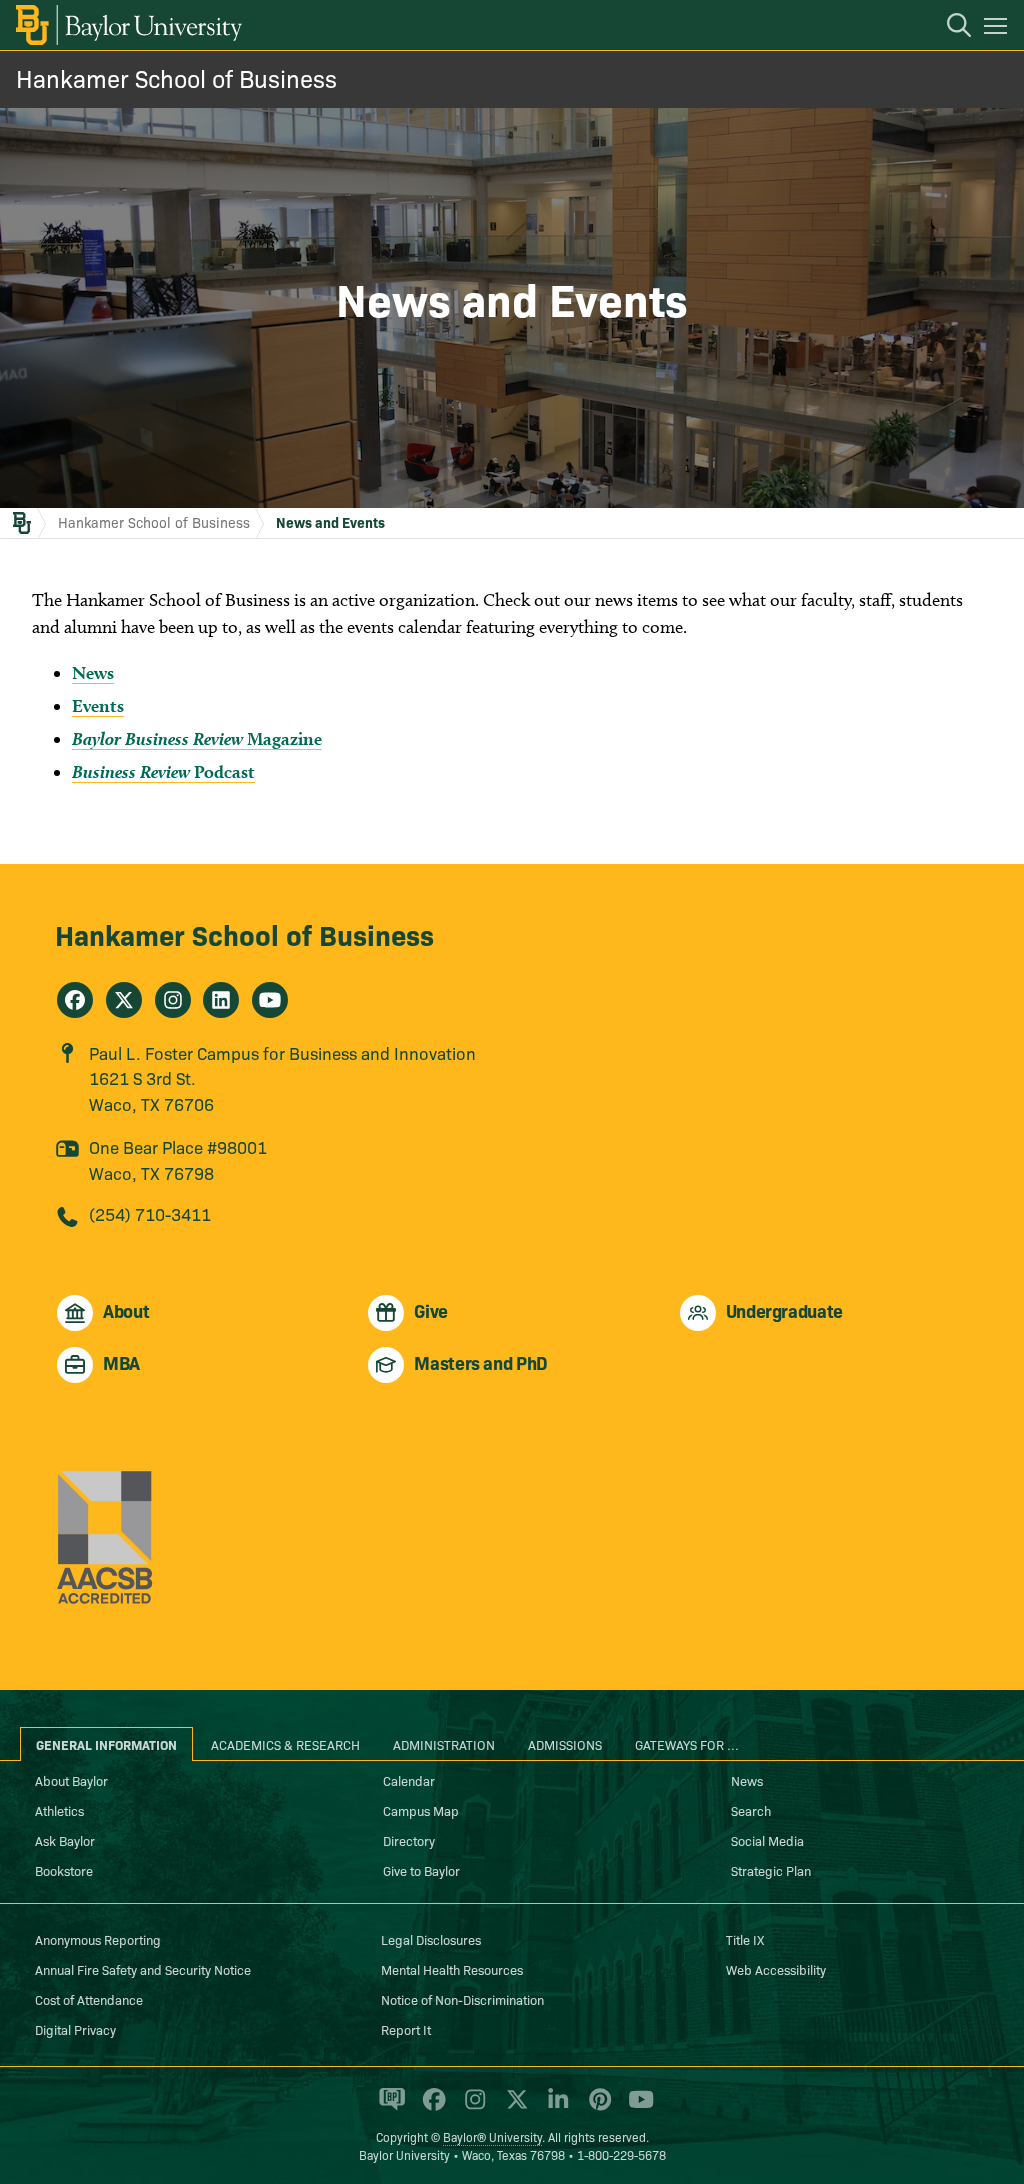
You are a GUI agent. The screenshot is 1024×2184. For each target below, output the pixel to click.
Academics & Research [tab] (285, 1744)
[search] (949, 28)
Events (98, 705)
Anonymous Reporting (98, 1939)
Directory (409, 1840)
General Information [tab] (106, 1744)
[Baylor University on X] (513, 2108)
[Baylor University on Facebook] (430, 2108)
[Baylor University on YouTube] (636, 2108)
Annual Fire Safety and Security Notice (143, 1969)
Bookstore (64, 1870)
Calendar (409, 1780)
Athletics (59, 1810)
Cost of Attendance (89, 1999)
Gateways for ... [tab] (687, 1744)
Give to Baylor (421, 1870)
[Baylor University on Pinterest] (596, 2108)
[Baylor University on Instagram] (471, 2108)
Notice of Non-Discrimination (462, 1999)
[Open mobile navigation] (998, 29)
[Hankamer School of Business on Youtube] (270, 1000)
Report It (406, 2029)
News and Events (330, 522)
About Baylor (71, 1780)
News (93, 672)
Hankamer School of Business (176, 77)
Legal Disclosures (431, 1939)
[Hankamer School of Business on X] (124, 1000)
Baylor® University (492, 2136)
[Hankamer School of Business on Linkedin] (221, 1000)
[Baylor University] (127, 25)
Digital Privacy (75, 2029)
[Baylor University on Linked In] (554, 2108)
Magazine (197, 738)
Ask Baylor (65, 1840)
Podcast (163, 771)
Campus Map (421, 1810)
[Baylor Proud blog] (388, 2108)
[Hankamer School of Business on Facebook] (75, 1000)
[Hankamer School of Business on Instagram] (173, 1000)
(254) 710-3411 (150, 1213)
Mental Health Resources (452, 1969)
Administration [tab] (444, 1744)
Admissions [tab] (565, 1744)
